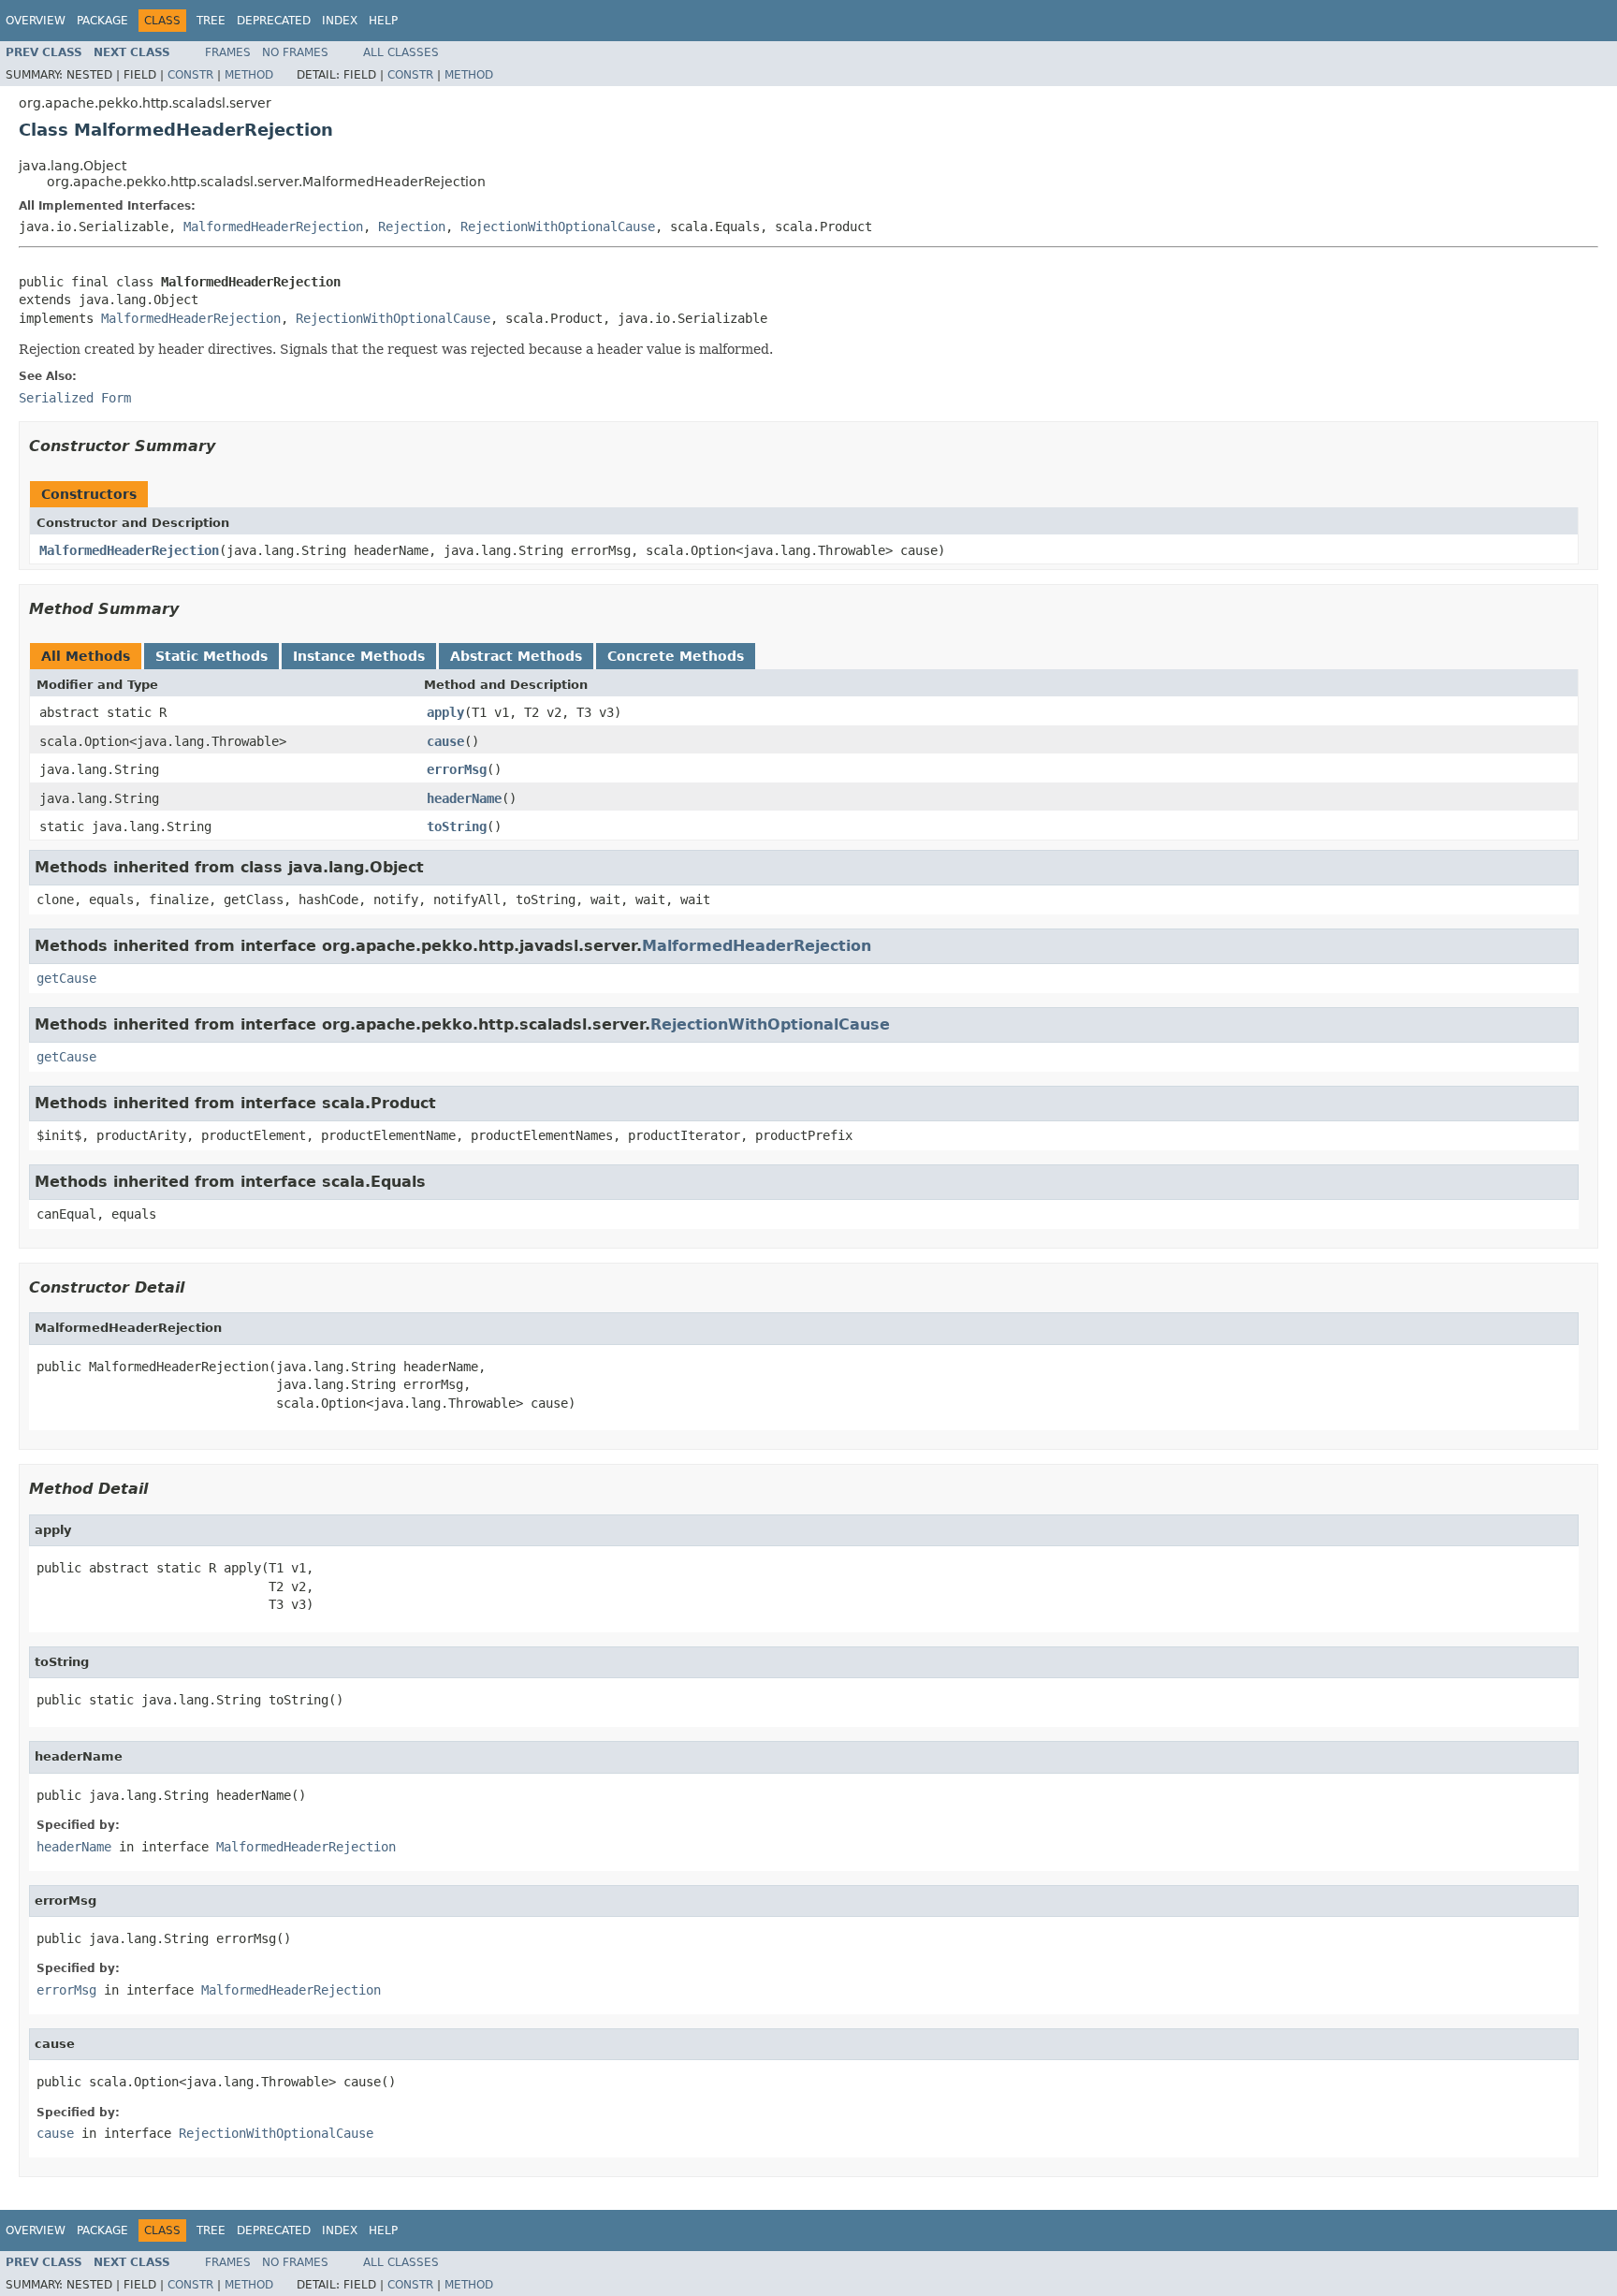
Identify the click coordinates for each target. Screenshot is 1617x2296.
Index (340, 21)
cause (445, 741)
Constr (190, 75)
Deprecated (274, 21)
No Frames (295, 52)
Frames (228, 52)
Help (383, 21)
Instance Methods (359, 656)
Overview (36, 21)
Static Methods (211, 656)
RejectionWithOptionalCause (558, 227)
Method (249, 75)
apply (445, 712)
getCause (66, 978)
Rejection (412, 227)
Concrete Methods (676, 656)
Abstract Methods (516, 656)
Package (102, 21)
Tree (211, 21)
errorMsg (457, 769)
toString (457, 826)
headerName (464, 798)
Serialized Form (75, 398)
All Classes (401, 52)
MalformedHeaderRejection (273, 227)
